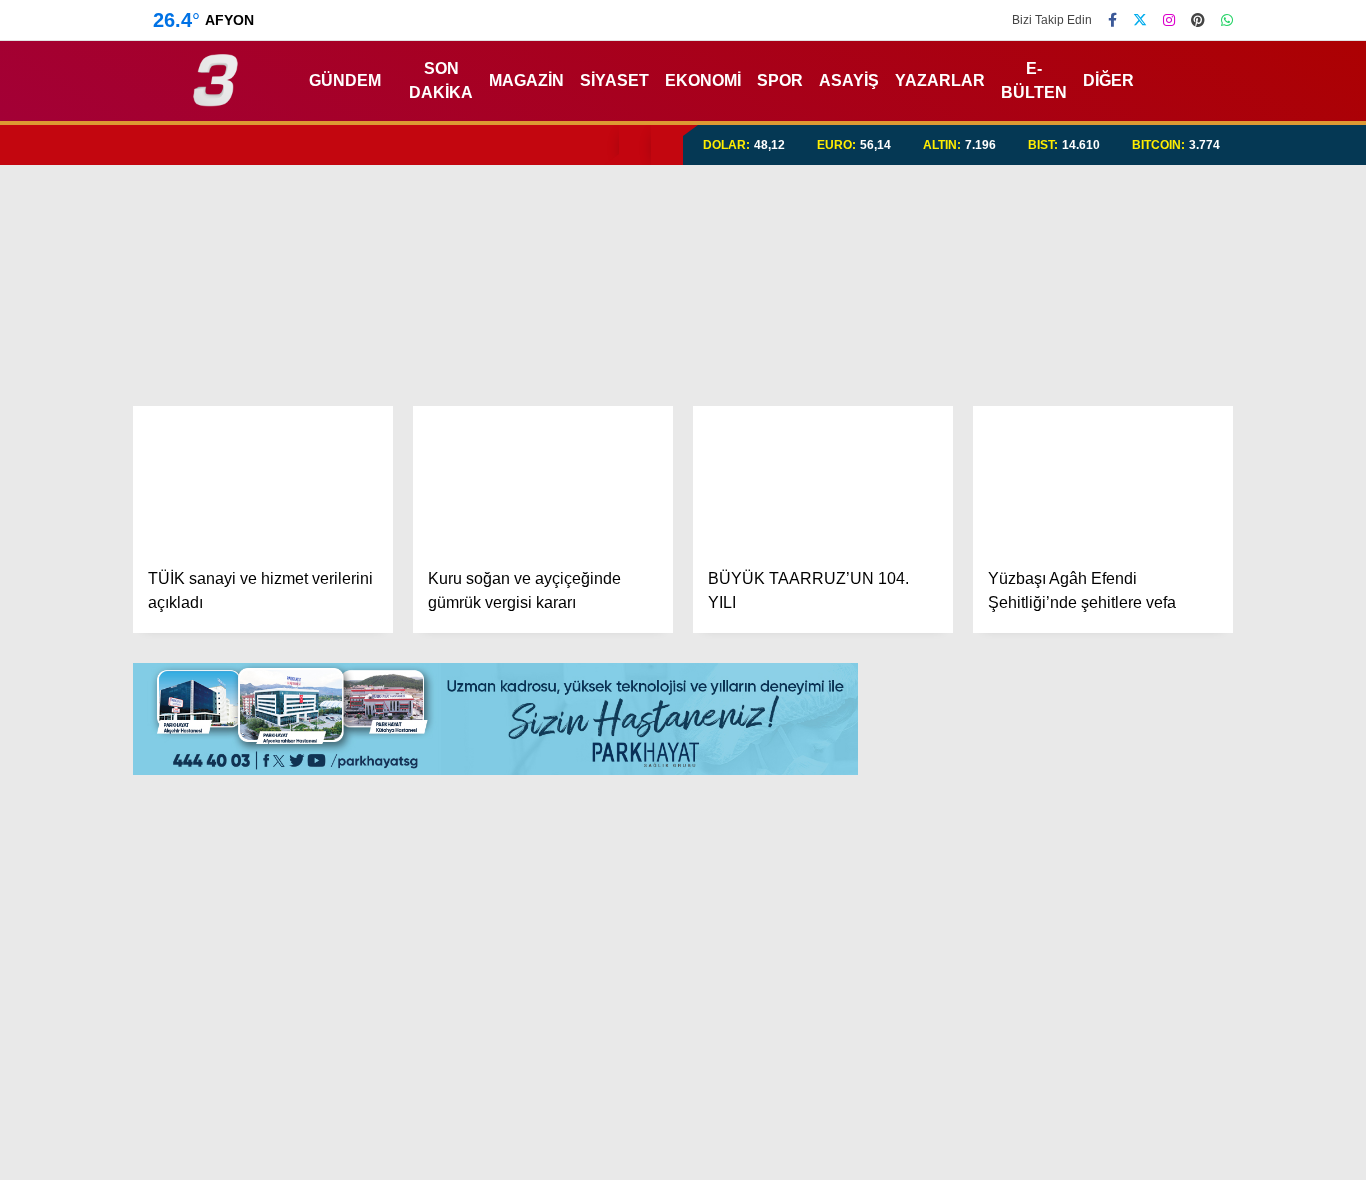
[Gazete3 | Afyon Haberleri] (215, 97)
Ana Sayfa (1191, 111)
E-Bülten (1032, 81)
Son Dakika (461, 81)
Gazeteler (1188, 985)
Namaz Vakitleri (1211, 943)
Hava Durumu (1197, 901)
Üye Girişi (1183, 279)
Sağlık (1157, 697)
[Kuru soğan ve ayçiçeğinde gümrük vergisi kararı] (543, 479)
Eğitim (1158, 537)
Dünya (1159, 577)
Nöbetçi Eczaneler (1218, 859)
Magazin (1167, 657)
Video (1170, 153)
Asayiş (860, 81)
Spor (1153, 617)
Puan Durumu (1202, 1027)
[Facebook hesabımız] (1112, 20)
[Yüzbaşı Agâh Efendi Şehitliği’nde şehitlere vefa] (1103, 479)
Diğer (1104, 81)
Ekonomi (1166, 497)
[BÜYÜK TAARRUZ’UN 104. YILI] (823, 479)
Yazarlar (1182, 195)
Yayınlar (1181, 363)
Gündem (1168, 456)
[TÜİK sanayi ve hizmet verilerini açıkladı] (263, 479)
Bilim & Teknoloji (1194, 737)
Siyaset (636, 81)
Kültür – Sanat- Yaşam (1220, 777)
